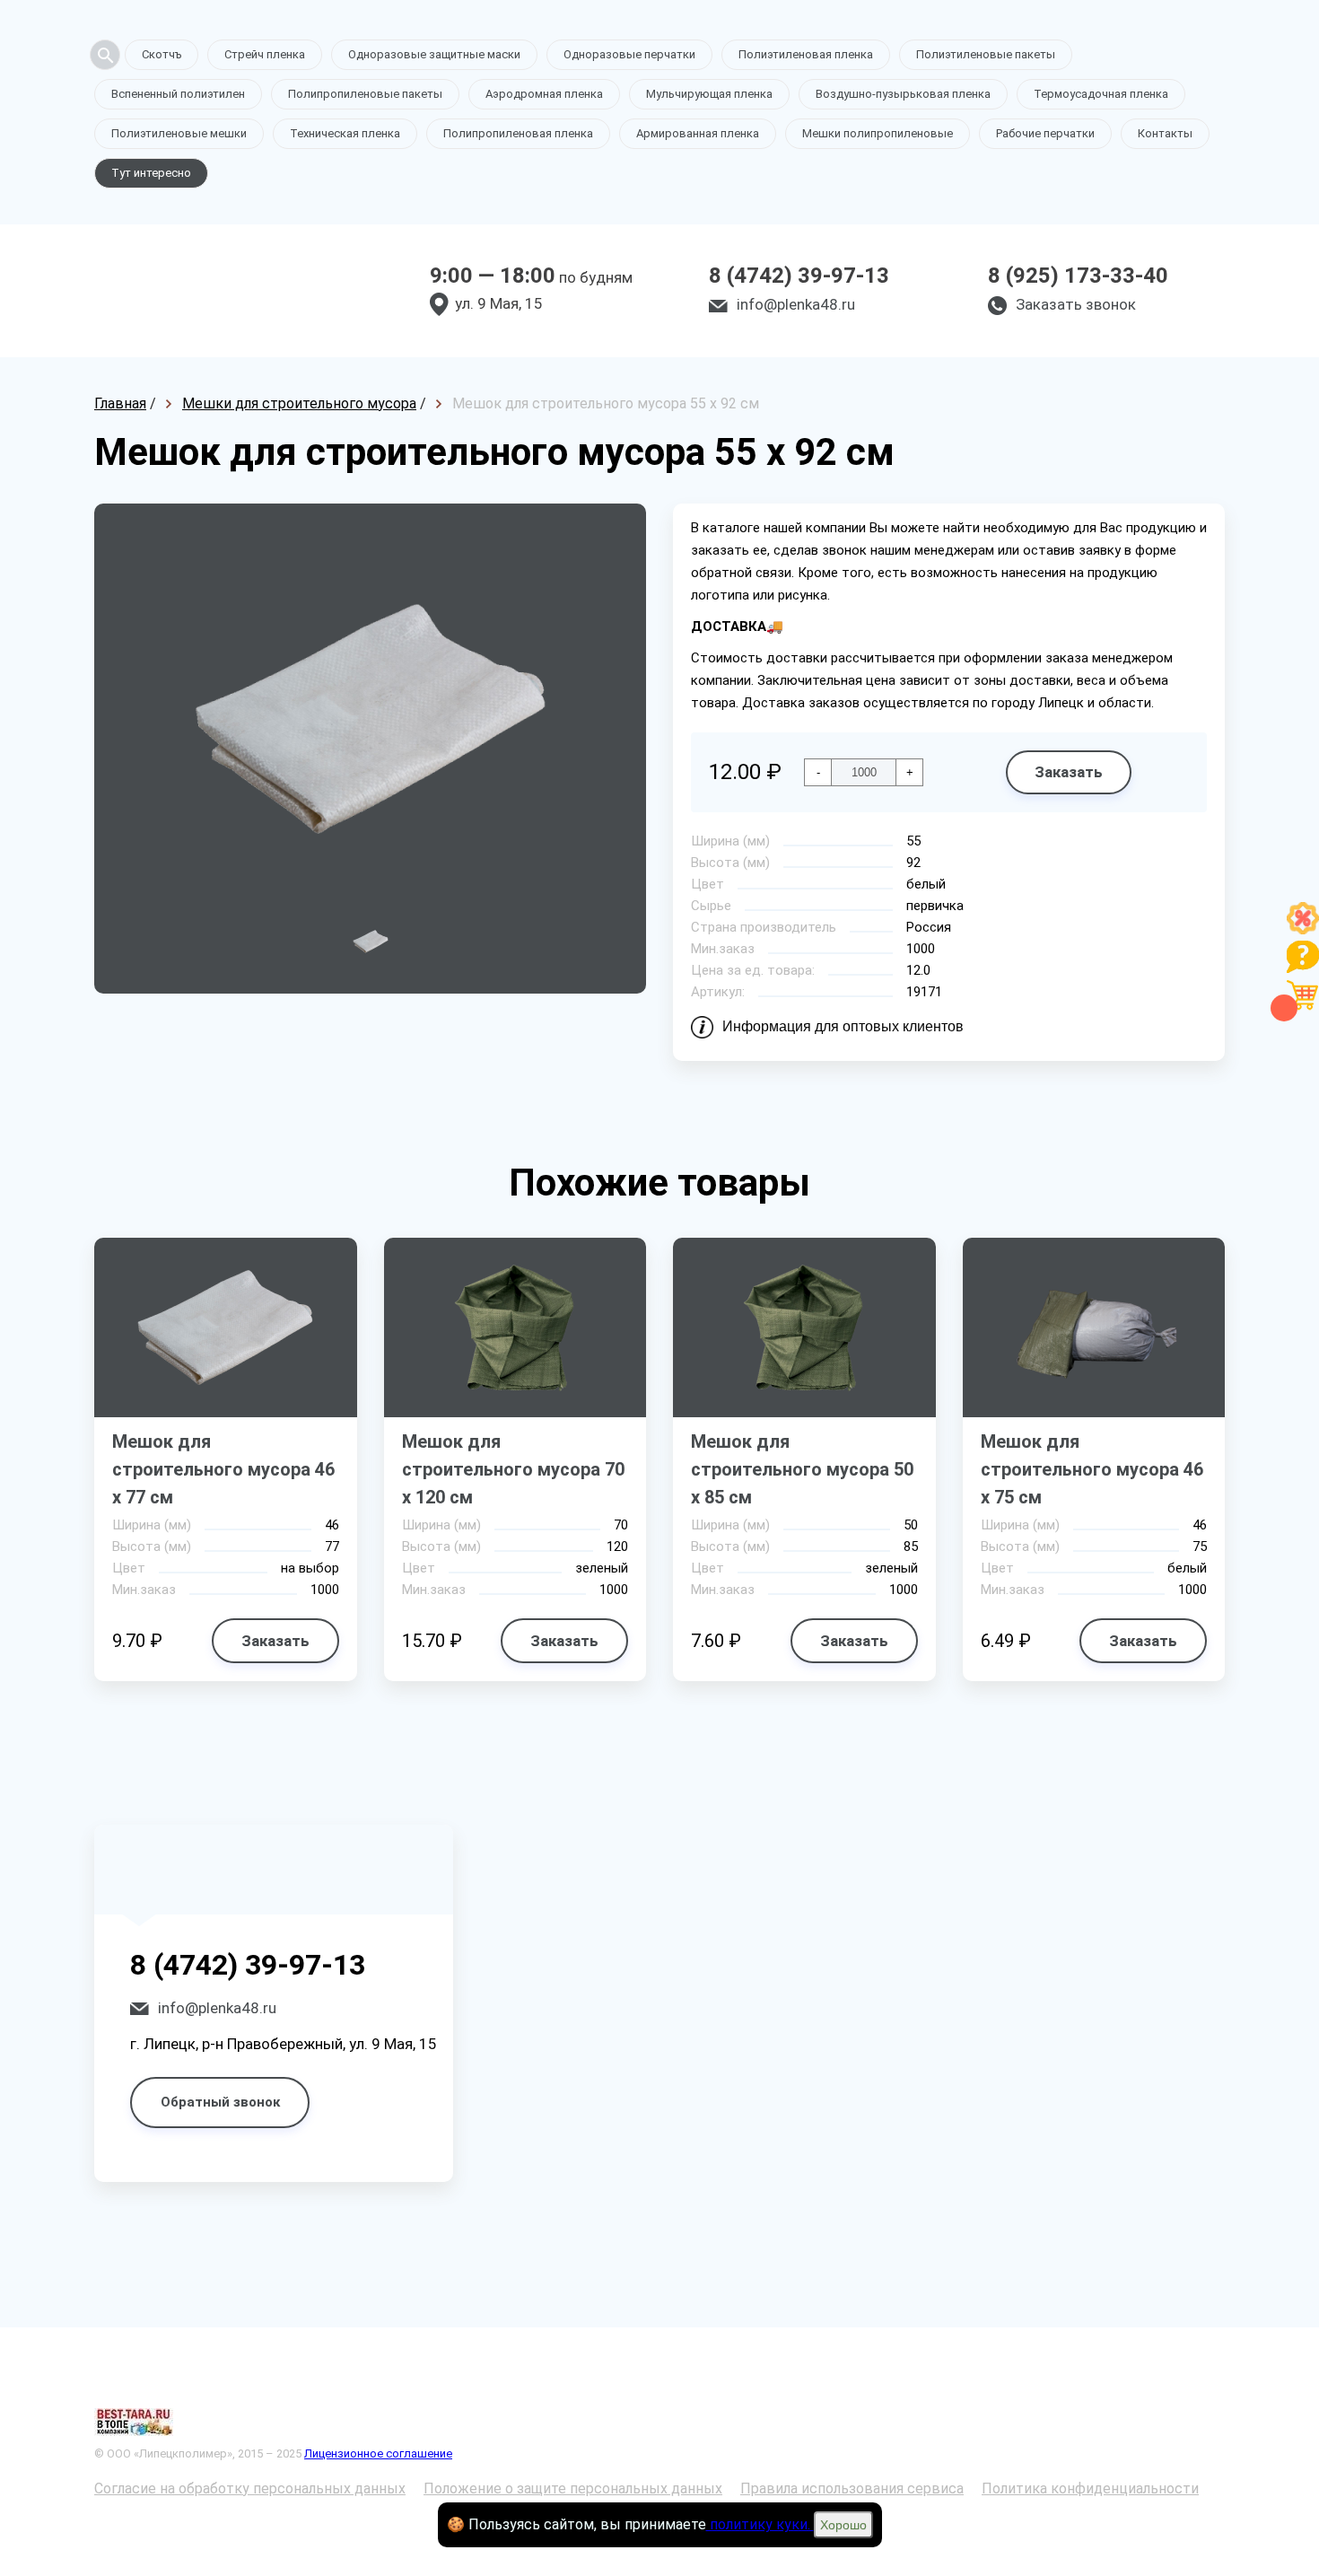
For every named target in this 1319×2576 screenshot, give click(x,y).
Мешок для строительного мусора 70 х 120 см (513, 1469)
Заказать (1069, 772)
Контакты (1165, 133)
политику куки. (760, 2524)
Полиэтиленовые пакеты (986, 54)
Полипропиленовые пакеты (365, 94)
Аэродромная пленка (544, 94)
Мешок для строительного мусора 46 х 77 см (223, 1469)
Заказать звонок (1076, 304)
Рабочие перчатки (1045, 133)
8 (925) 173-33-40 (1078, 276)
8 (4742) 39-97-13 (799, 276)
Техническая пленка (345, 133)
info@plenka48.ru (796, 304)
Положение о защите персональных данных (573, 2488)
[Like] (1303, 929)
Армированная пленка (698, 133)
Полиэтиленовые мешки (179, 133)
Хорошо (843, 2525)
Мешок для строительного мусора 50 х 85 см (802, 1469)
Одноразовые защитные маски (434, 54)
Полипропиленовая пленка (518, 133)
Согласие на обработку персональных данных (250, 2488)
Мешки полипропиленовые (878, 133)
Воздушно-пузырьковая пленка (903, 94)
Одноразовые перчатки (629, 54)
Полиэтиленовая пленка (806, 54)
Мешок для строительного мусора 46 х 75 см (1092, 1469)
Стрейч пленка (265, 54)
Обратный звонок (220, 2102)
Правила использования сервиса (852, 2488)
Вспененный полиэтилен (178, 94)
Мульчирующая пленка (709, 94)
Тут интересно (151, 173)
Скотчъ (162, 54)
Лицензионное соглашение (378, 2453)
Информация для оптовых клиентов (843, 1026)
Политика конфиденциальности (1090, 2488)
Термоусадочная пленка (1101, 94)
